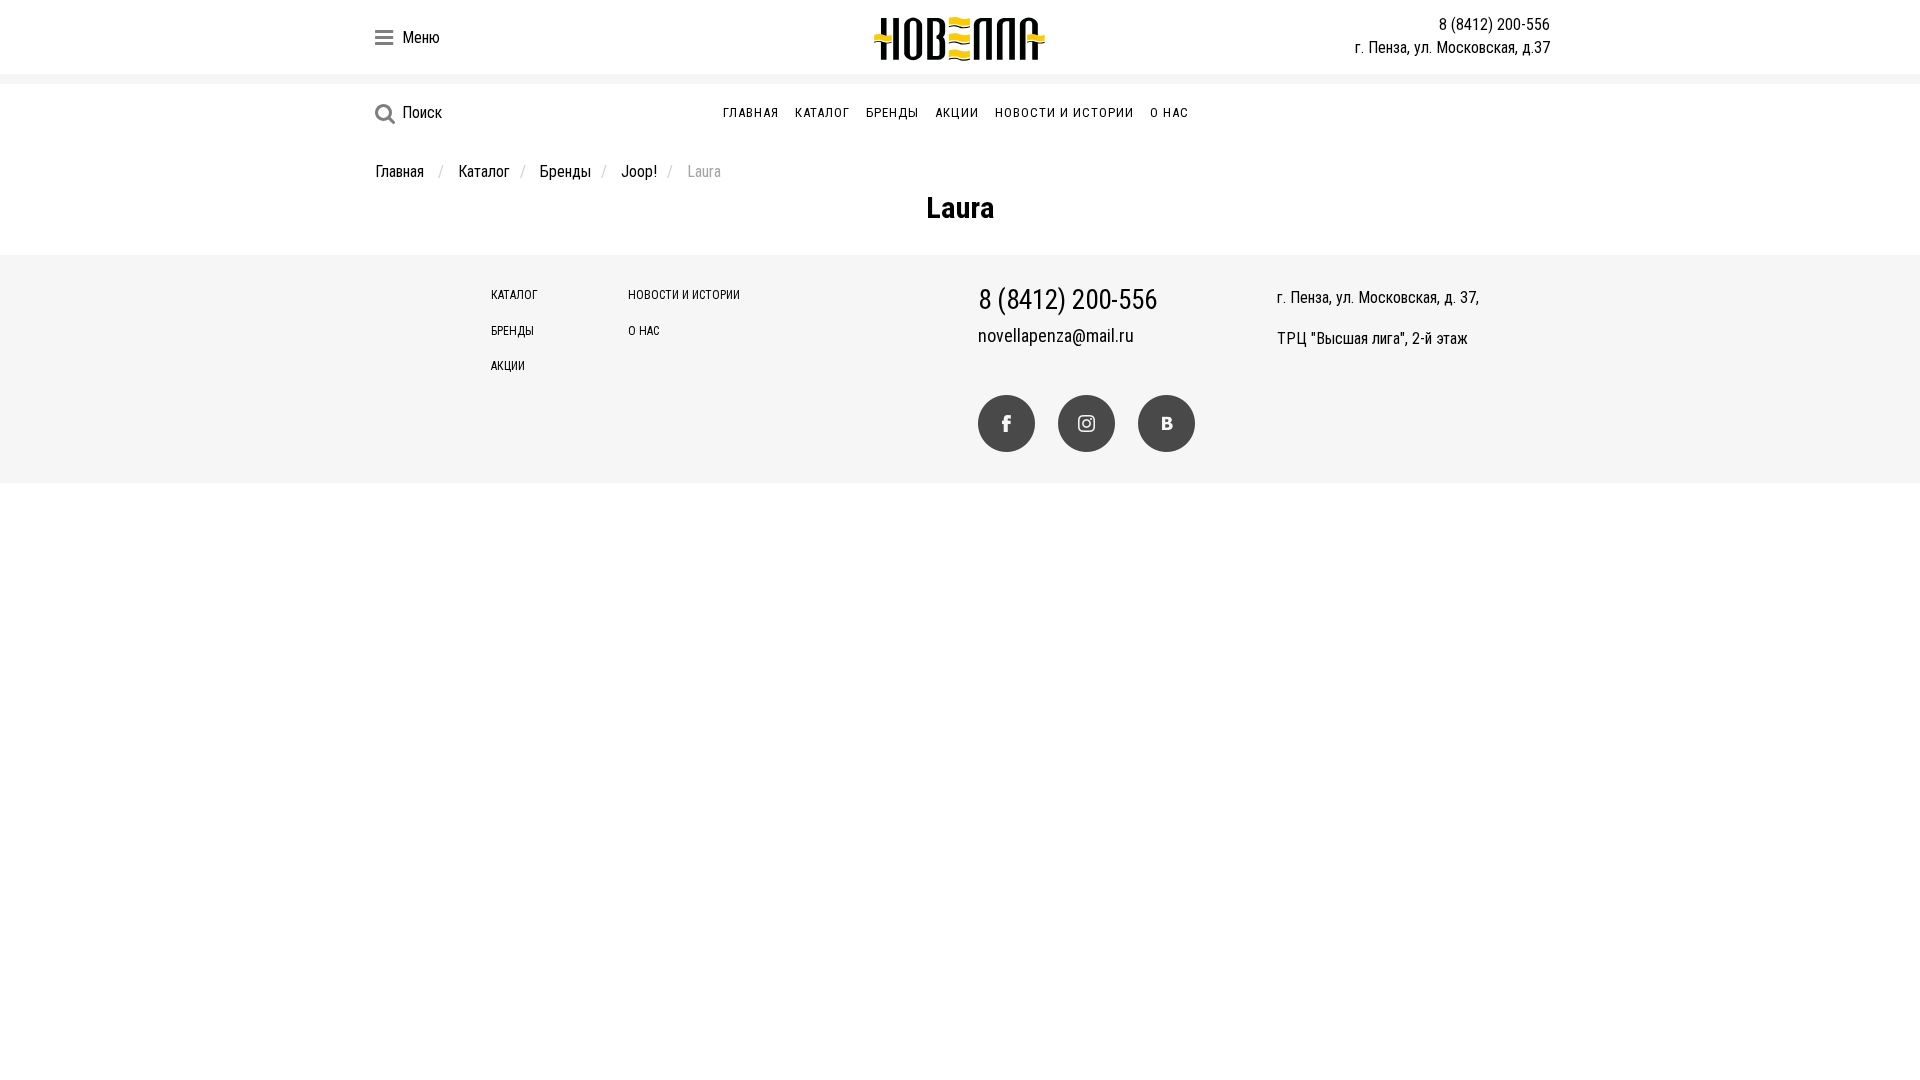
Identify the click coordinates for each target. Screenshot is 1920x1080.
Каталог (822, 112)
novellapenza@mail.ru (1056, 336)
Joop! (639, 171)
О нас (1169, 112)
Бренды (892, 112)
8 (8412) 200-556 (1494, 24)
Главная (751, 112)
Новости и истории (1064, 112)
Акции (957, 112)
